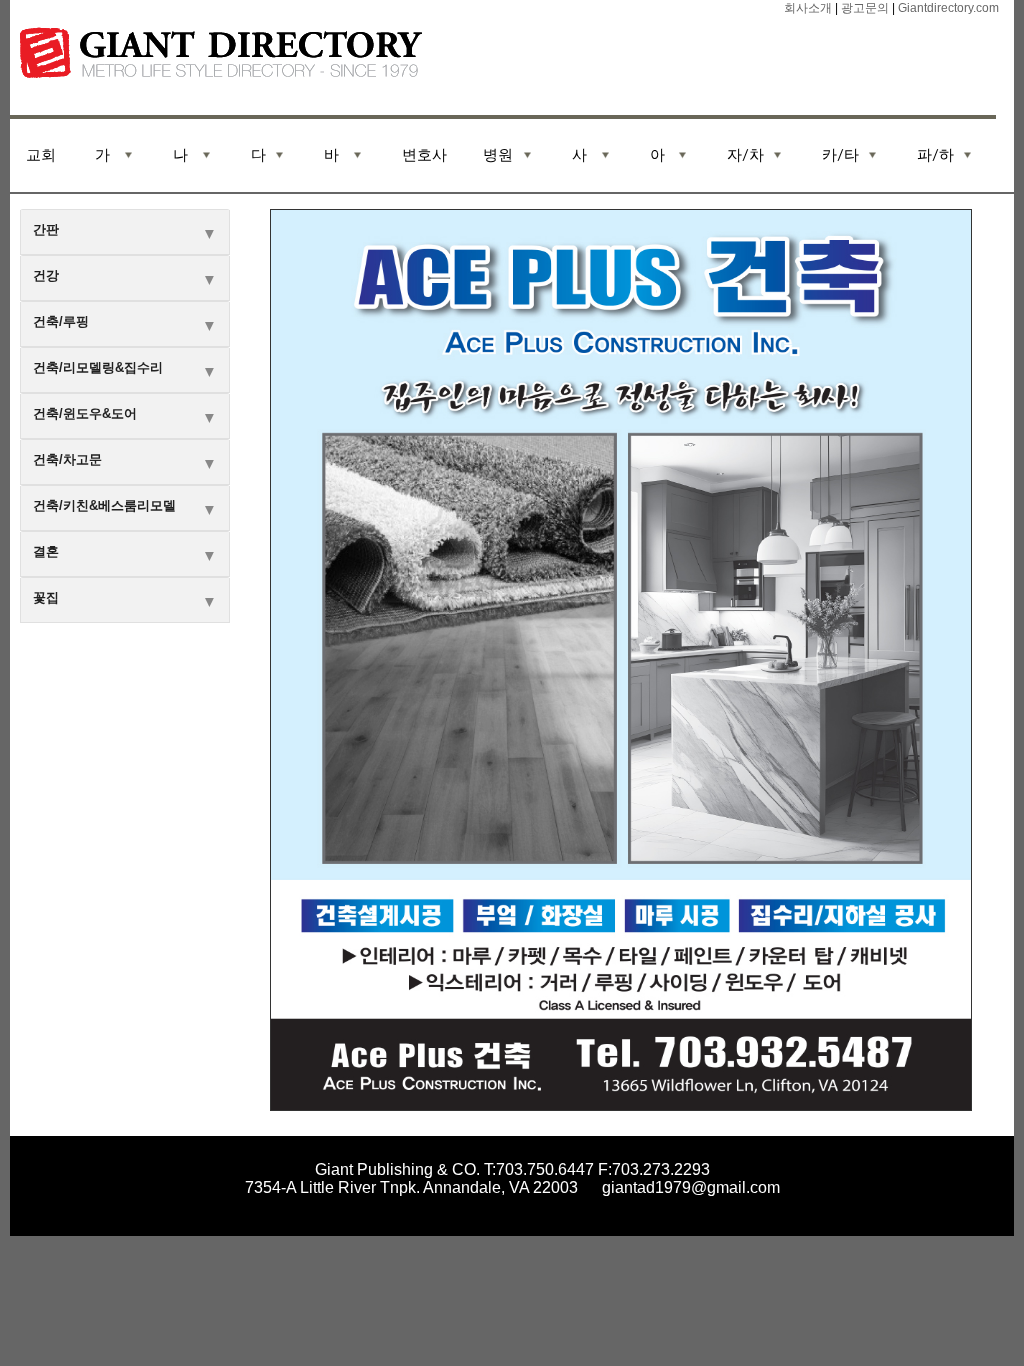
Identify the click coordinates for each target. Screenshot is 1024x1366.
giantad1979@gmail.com (691, 1187)
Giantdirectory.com (947, 8)
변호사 (424, 155)
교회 (41, 155)
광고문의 (865, 8)
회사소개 (808, 8)
